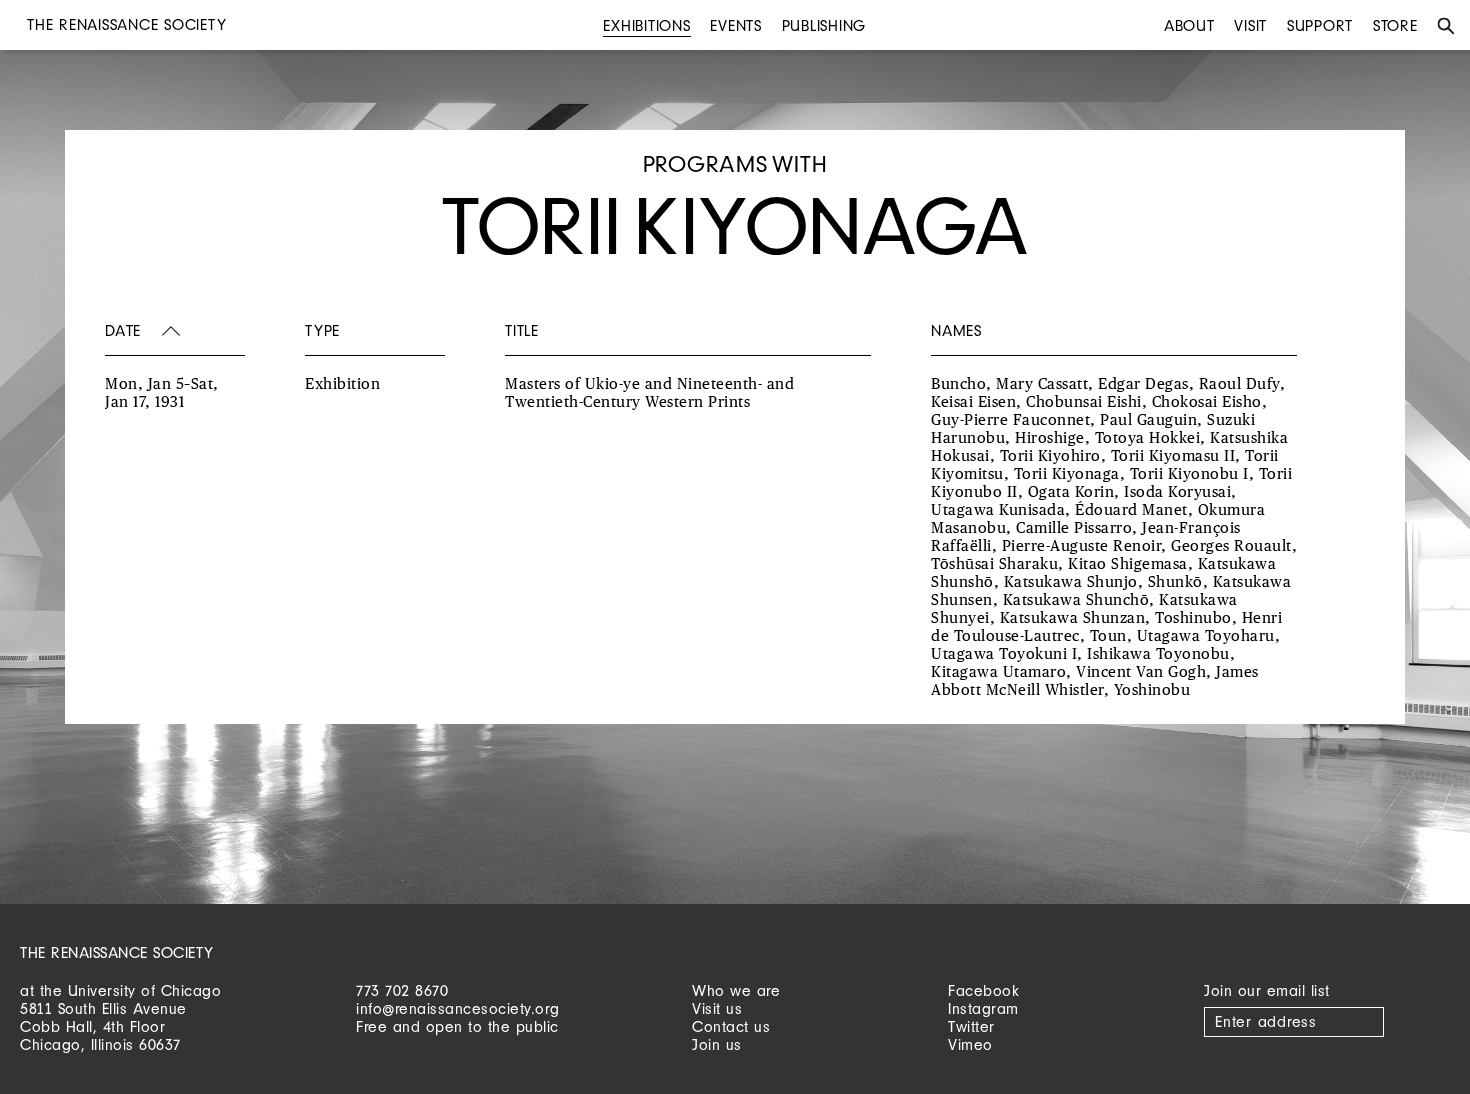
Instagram (983, 1008)
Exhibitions (646, 25)
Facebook (983, 990)
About (1189, 25)
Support (1320, 25)
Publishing (824, 25)
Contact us (731, 1026)
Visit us (717, 1008)
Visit (1250, 25)
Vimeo (970, 1044)
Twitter (971, 1026)
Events (736, 25)
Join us (717, 1044)
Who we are (736, 990)
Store (1395, 25)
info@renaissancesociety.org (458, 1008)
